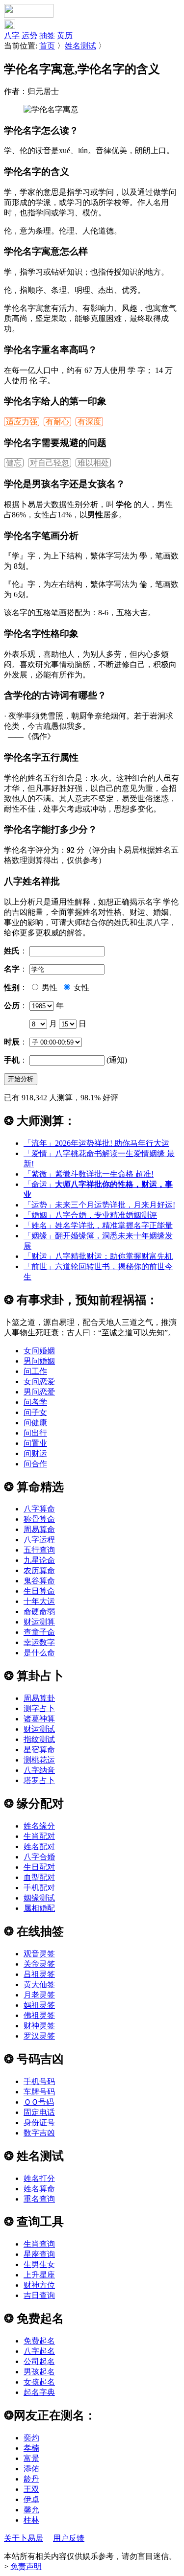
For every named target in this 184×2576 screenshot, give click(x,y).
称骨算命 (39, 1519)
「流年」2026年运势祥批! (96, 1143)
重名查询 (39, 2199)
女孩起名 (39, 2382)
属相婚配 (39, 1908)
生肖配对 (39, 1836)
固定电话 (39, 2112)
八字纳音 (39, 1770)
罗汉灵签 (39, 2036)
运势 (29, 35)
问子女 (35, 1412)
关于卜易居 (24, 2538)
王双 (31, 2489)
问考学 (35, 1402)
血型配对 (39, 1877)
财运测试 (39, 1729)
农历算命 (39, 1570)
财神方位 (39, 2285)
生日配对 (39, 1867)
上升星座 (39, 2275)
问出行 (35, 1433)
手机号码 (39, 2081)
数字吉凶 (39, 2133)
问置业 (35, 1443)
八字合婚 (39, 1857)
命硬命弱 (39, 1612)
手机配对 (39, 1888)
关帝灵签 (39, 1964)
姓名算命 (39, 2189)
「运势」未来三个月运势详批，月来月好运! (99, 1205)
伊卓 (31, 2499)
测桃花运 (39, 1760)
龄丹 (31, 2479)
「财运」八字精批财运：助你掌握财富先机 (98, 1256)
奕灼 (31, 2438)
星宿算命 (39, 1750)
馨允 (31, 2510)
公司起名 (39, 2361)
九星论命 (39, 1560)
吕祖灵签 (39, 1974)
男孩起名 (39, 2372)
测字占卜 (39, 1708)
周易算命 (39, 1529)
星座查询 (39, 2254)
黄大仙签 (39, 1984)
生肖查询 (39, 2244)
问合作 (35, 1464)
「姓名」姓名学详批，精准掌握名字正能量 (98, 1225)
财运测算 (39, 1622)
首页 (47, 46)
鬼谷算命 (39, 1581)
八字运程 (39, 1540)
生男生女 (39, 2264)
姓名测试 (80, 46)
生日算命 (39, 1591)
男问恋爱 (39, 1392)
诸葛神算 (39, 1719)
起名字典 (39, 2392)
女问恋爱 (39, 1381)
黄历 (65, 35)
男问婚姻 (39, 1361)
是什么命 (39, 1653)
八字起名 (39, 2351)
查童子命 (39, 1632)
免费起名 (39, 2341)
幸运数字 (39, 1642)
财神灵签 (39, 2026)
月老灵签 (39, 1995)
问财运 (35, 1453)
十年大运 (39, 1601)
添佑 (31, 2469)
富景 (31, 2458)
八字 (12, 35)
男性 (49, 987)
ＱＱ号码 (39, 2102)
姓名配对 (39, 1846)
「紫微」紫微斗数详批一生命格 (89, 1174)
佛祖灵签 (39, 2015)
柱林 (31, 2520)
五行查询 (39, 1550)
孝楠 (31, 2448)
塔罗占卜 (39, 1780)
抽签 (47, 35)
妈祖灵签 (39, 2005)
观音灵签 (39, 1954)
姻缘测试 (39, 1898)
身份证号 (39, 2123)
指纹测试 (39, 1739)
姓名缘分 (39, 1826)
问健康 (35, 1423)
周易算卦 (39, 1698)
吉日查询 (39, 2295)
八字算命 (39, 1509)
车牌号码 (39, 2092)
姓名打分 (39, 2178)
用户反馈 (69, 2538)
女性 (80, 987)
